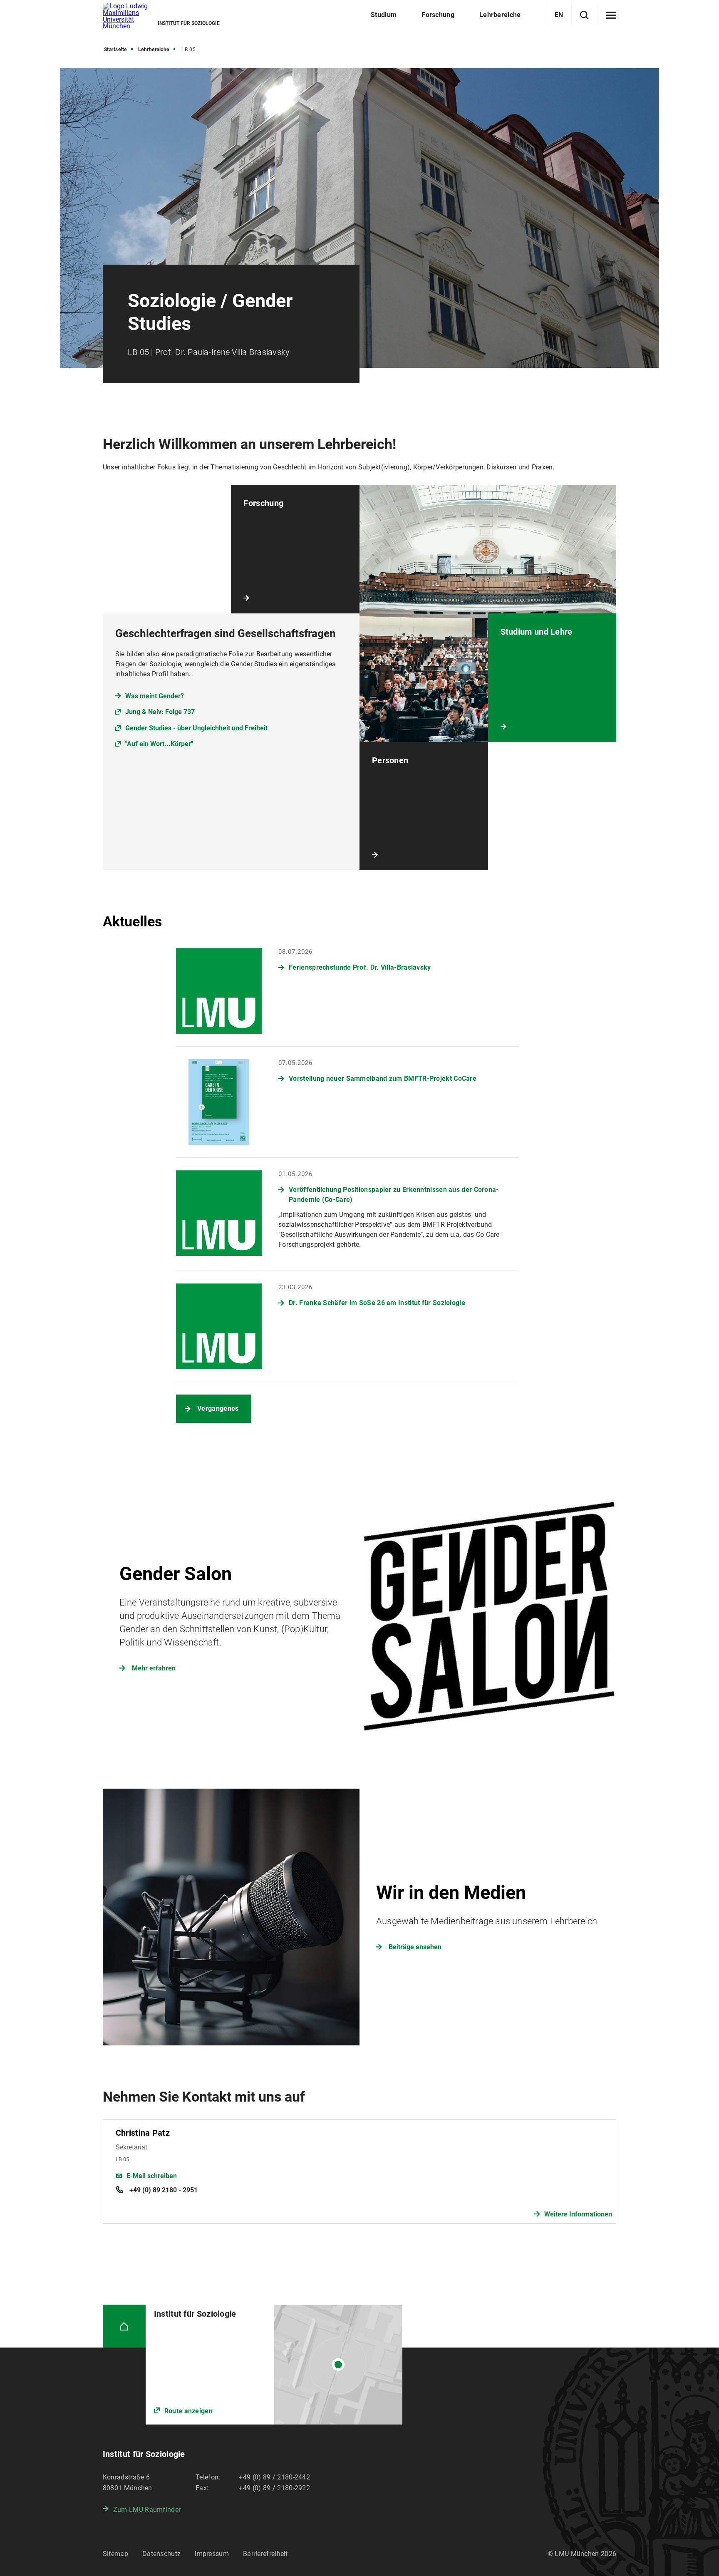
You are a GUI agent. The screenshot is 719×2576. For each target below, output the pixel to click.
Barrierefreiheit (265, 2554)
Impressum (212, 2554)
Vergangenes (218, 1408)
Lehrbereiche (154, 50)
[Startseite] (124, 2326)
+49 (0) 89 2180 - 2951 (163, 2190)
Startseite (115, 50)
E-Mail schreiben (152, 2176)
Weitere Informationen (578, 2214)
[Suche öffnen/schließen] (584, 15)
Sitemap (115, 2554)
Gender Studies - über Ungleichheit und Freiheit (196, 728)
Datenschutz (161, 2554)
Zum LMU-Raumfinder (147, 2510)
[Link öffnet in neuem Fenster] (274, 2365)
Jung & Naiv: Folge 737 (160, 712)
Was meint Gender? (155, 696)
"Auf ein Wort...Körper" (159, 744)
